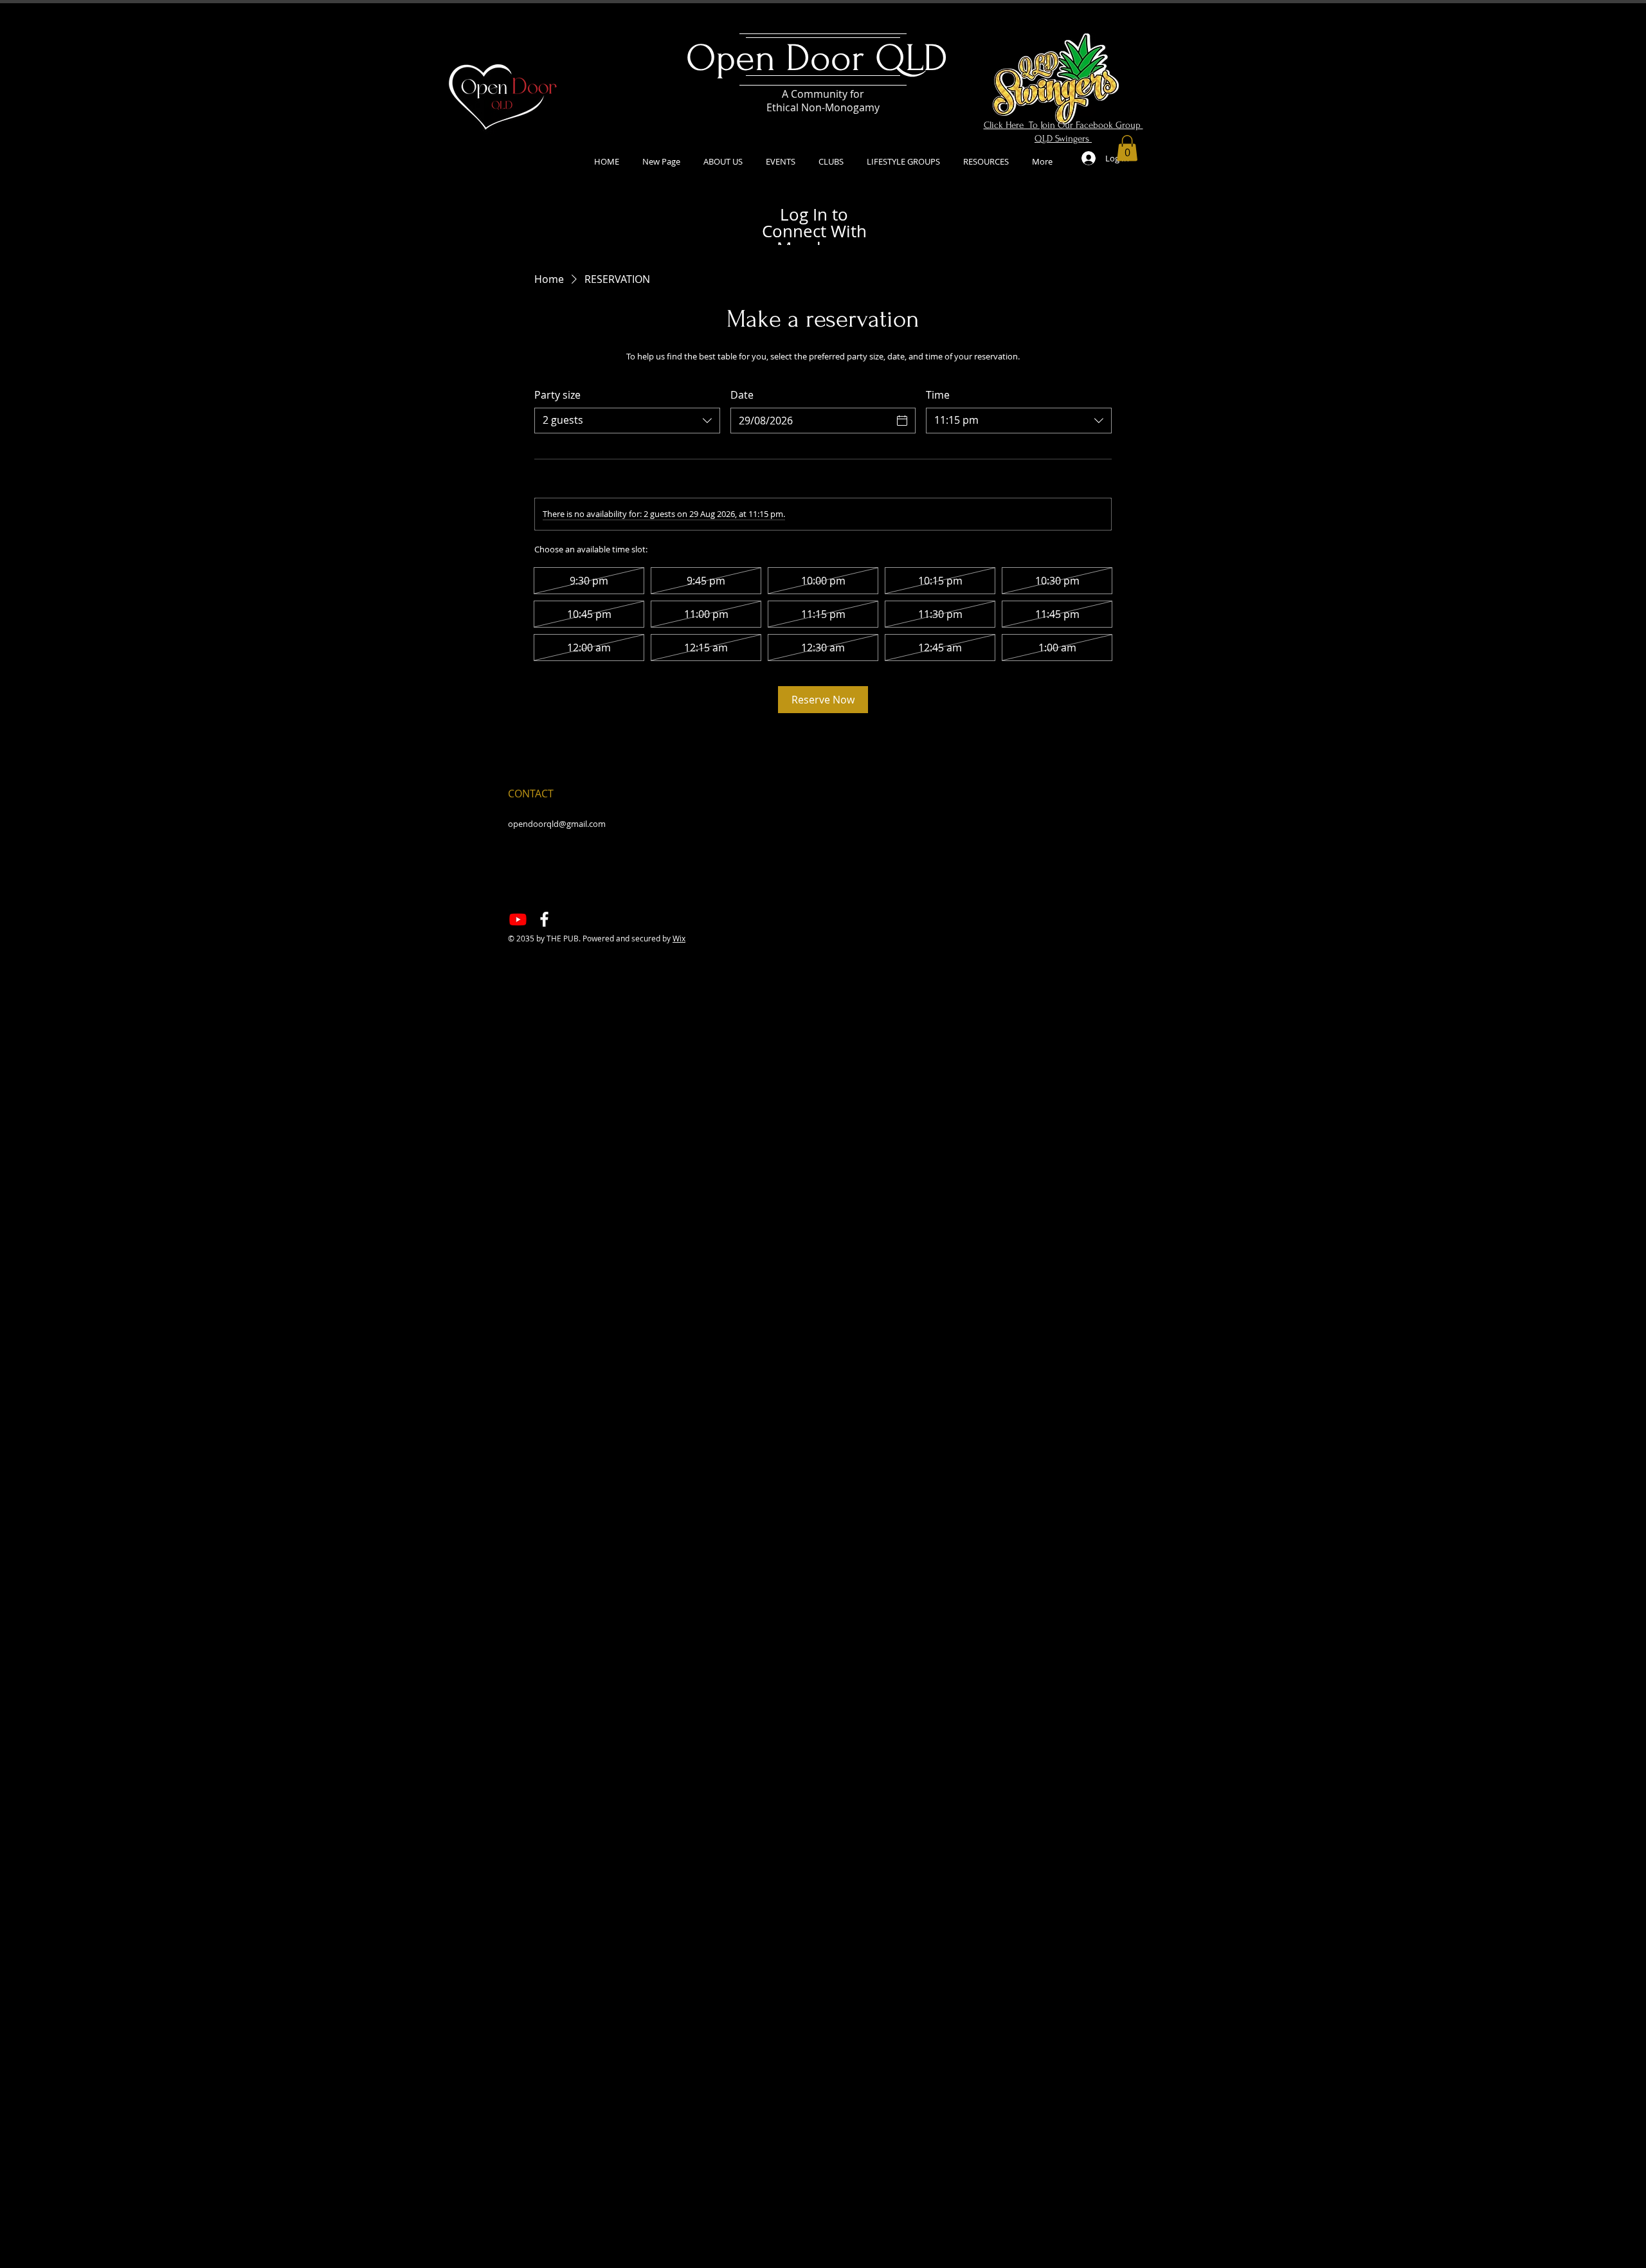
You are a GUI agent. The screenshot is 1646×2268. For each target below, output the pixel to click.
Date (742, 395)
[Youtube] (518, 919)
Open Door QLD (822, 58)
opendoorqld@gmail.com (557, 824)
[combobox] (627, 421)
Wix (679, 938)
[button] (1127, 148)
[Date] (902, 421)
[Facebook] (544, 919)
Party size (557, 395)
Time (938, 395)
